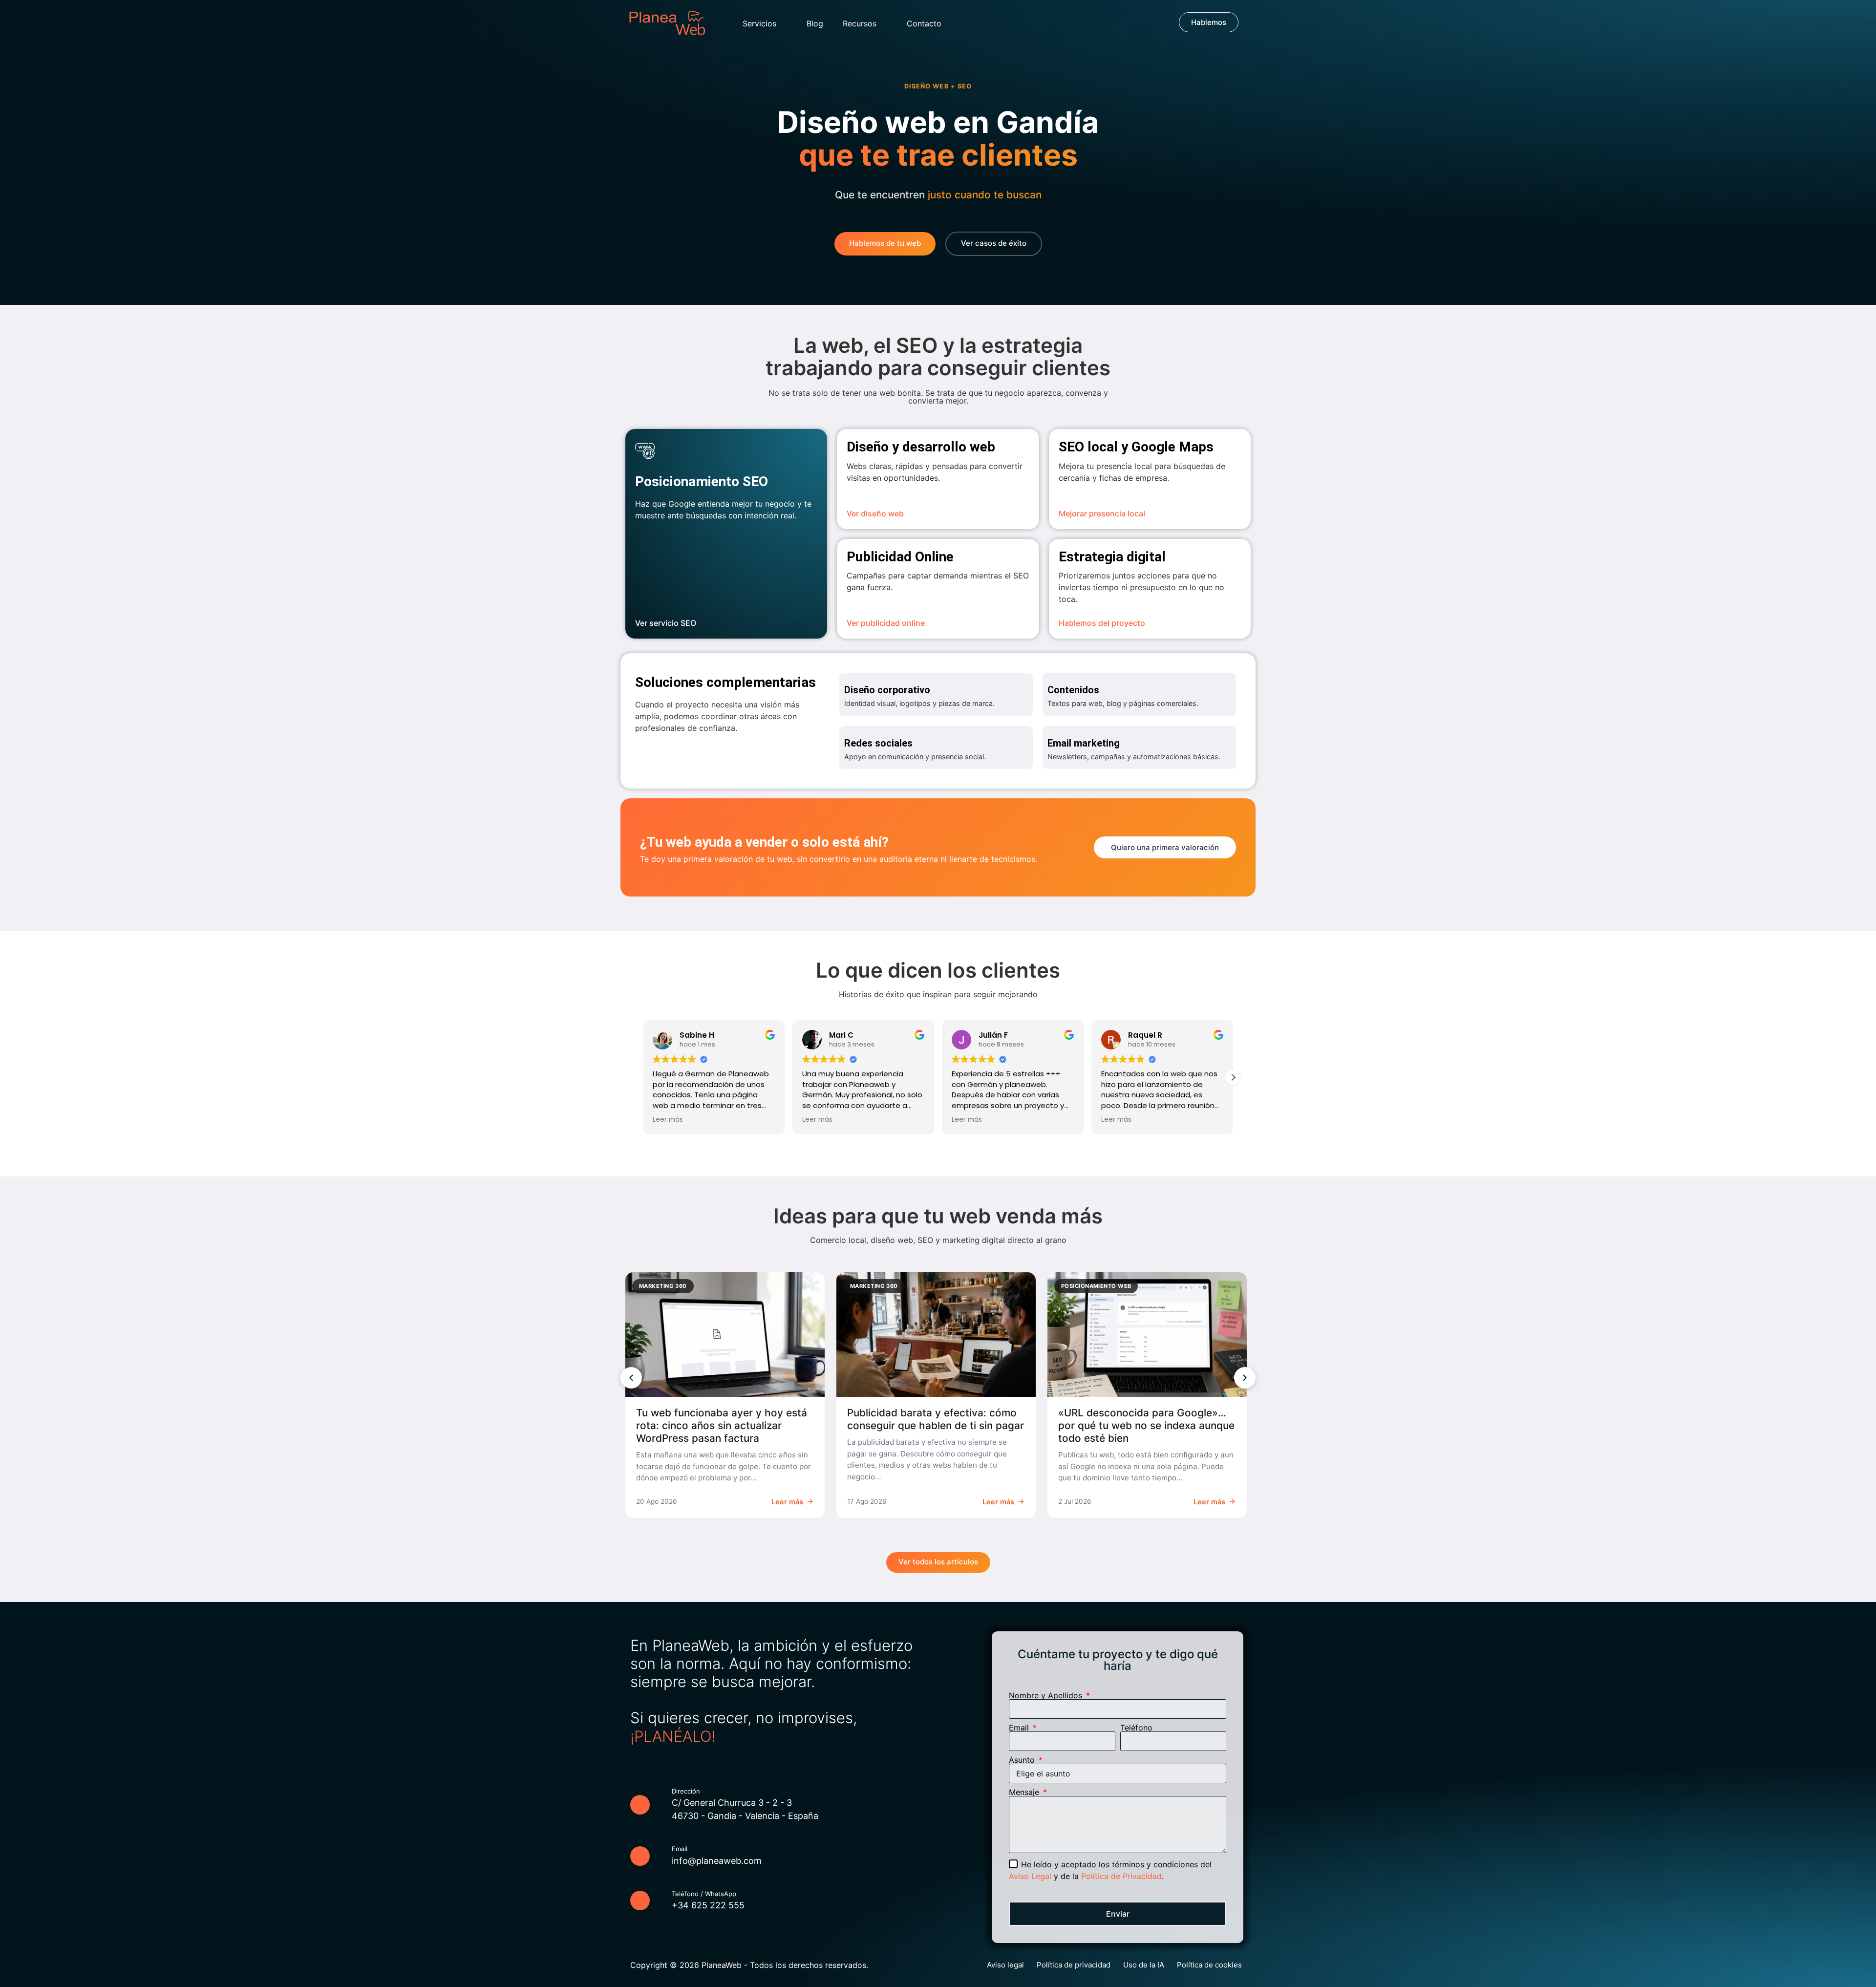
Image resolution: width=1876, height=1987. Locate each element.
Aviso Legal (1030, 1876)
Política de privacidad (1074, 1965)
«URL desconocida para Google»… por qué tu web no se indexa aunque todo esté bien (1146, 1425)
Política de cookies (1209, 1965)
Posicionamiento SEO (702, 481)
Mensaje (1025, 1792)
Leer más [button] (668, 1120)
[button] (1233, 1077)
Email (1020, 1728)
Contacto (924, 23)
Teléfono (1136, 1728)
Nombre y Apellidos (1047, 1695)
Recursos (860, 23)
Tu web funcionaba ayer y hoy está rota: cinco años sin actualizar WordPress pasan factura (722, 1425)
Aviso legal (1005, 1965)
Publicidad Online (900, 557)
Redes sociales (878, 743)
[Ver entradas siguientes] (1245, 1378)
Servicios (759, 23)
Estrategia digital (1112, 557)
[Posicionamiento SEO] (645, 451)
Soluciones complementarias (725, 682)
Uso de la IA (1144, 1965)
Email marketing (1084, 743)
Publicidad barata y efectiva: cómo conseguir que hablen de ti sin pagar (936, 1419)
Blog (815, 23)
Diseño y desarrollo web (921, 447)
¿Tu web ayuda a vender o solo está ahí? (764, 842)
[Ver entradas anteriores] (631, 1378)
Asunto (1023, 1760)
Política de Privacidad (1121, 1876)
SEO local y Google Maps (1136, 447)
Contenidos (1073, 690)
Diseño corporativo (887, 690)
